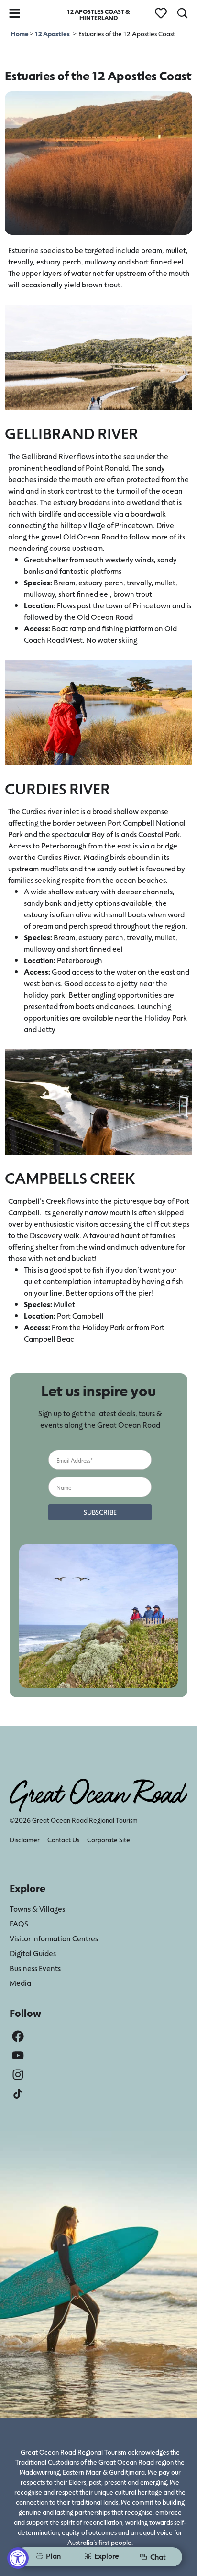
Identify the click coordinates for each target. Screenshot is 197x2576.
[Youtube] (18, 2055)
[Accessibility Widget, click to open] (18, 2558)
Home (20, 34)
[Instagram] (18, 2075)
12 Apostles (52, 34)
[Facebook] (18, 2036)
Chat (158, 2557)
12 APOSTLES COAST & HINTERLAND (98, 14)
